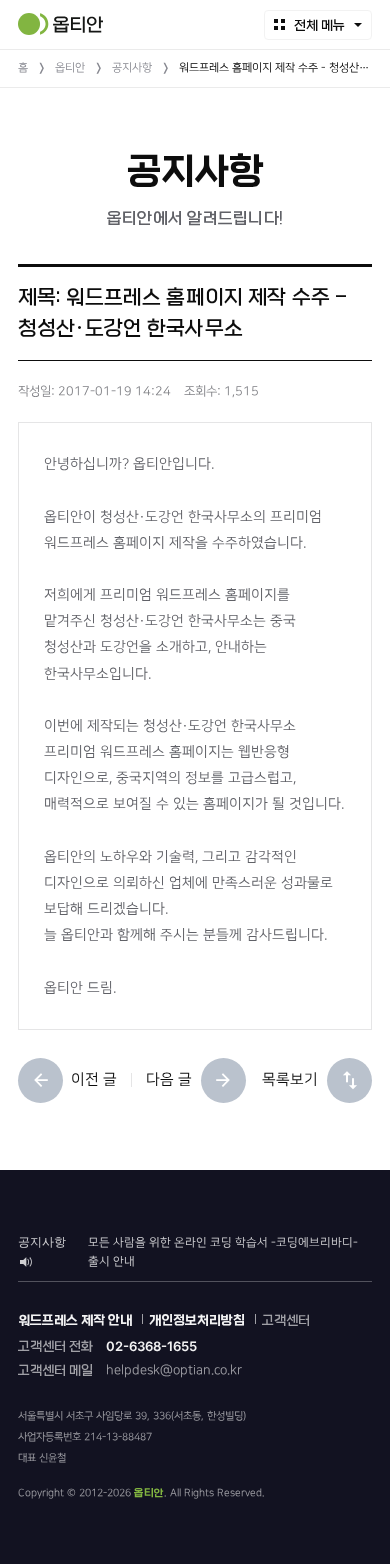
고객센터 (286, 1320)
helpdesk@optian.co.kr (174, 1370)
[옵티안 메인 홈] (60, 24)
